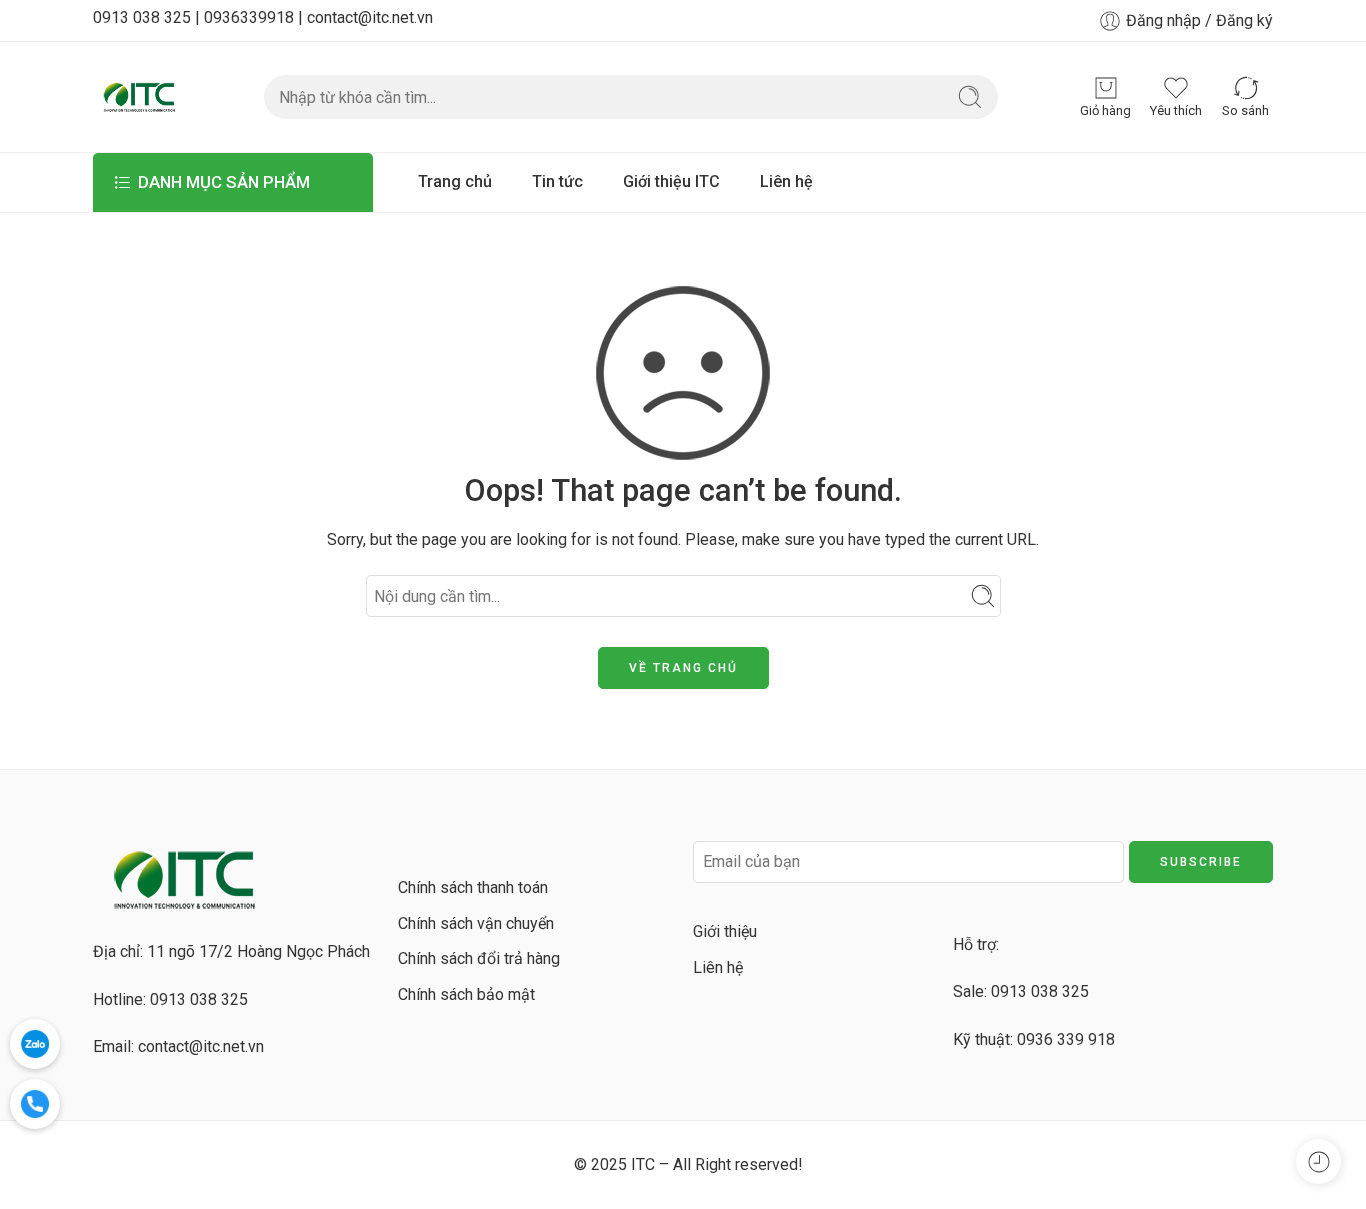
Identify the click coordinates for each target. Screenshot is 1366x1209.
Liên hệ (786, 181)
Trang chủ (455, 181)
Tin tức (557, 181)
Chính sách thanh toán (473, 887)
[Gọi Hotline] (35, 1104)
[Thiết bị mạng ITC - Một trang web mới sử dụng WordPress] (138, 97)
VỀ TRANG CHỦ (683, 668)
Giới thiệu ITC (671, 181)
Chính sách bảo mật (466, 994)
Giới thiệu (725, 931)
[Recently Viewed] (1318, 1161)
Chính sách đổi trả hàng (479, 958)
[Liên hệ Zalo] (35, 1044)
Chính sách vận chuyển (476, 923)
